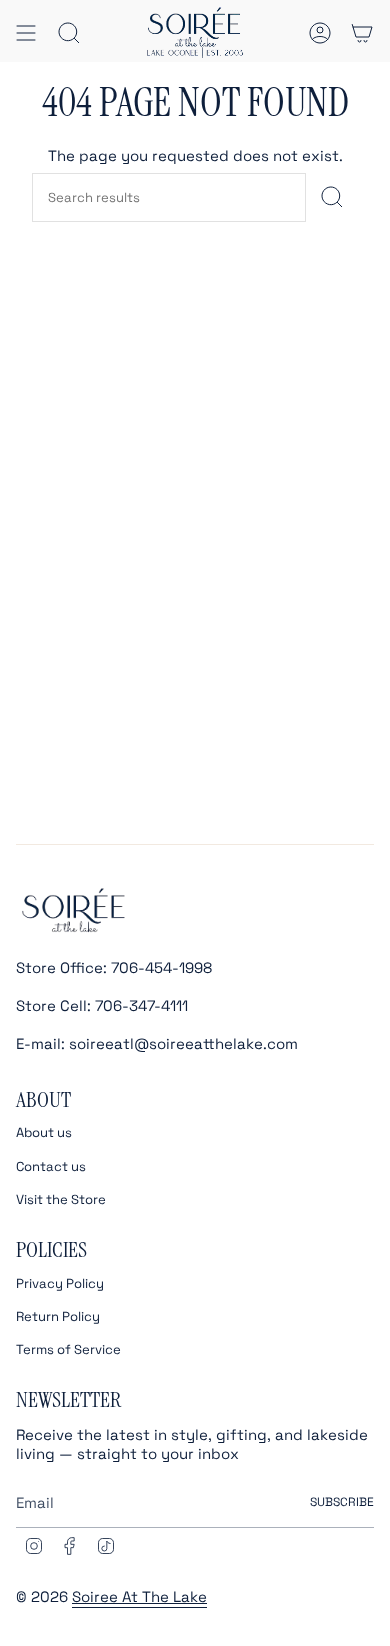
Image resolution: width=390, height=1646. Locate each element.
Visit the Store (61, 1199)
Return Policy (58, 1316)
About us (44, 1132)
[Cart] (362, 32)
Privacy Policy (60, 1283)
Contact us (51, 1166)
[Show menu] (26, 32)
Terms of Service (68, 1349)
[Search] (332, 197)
